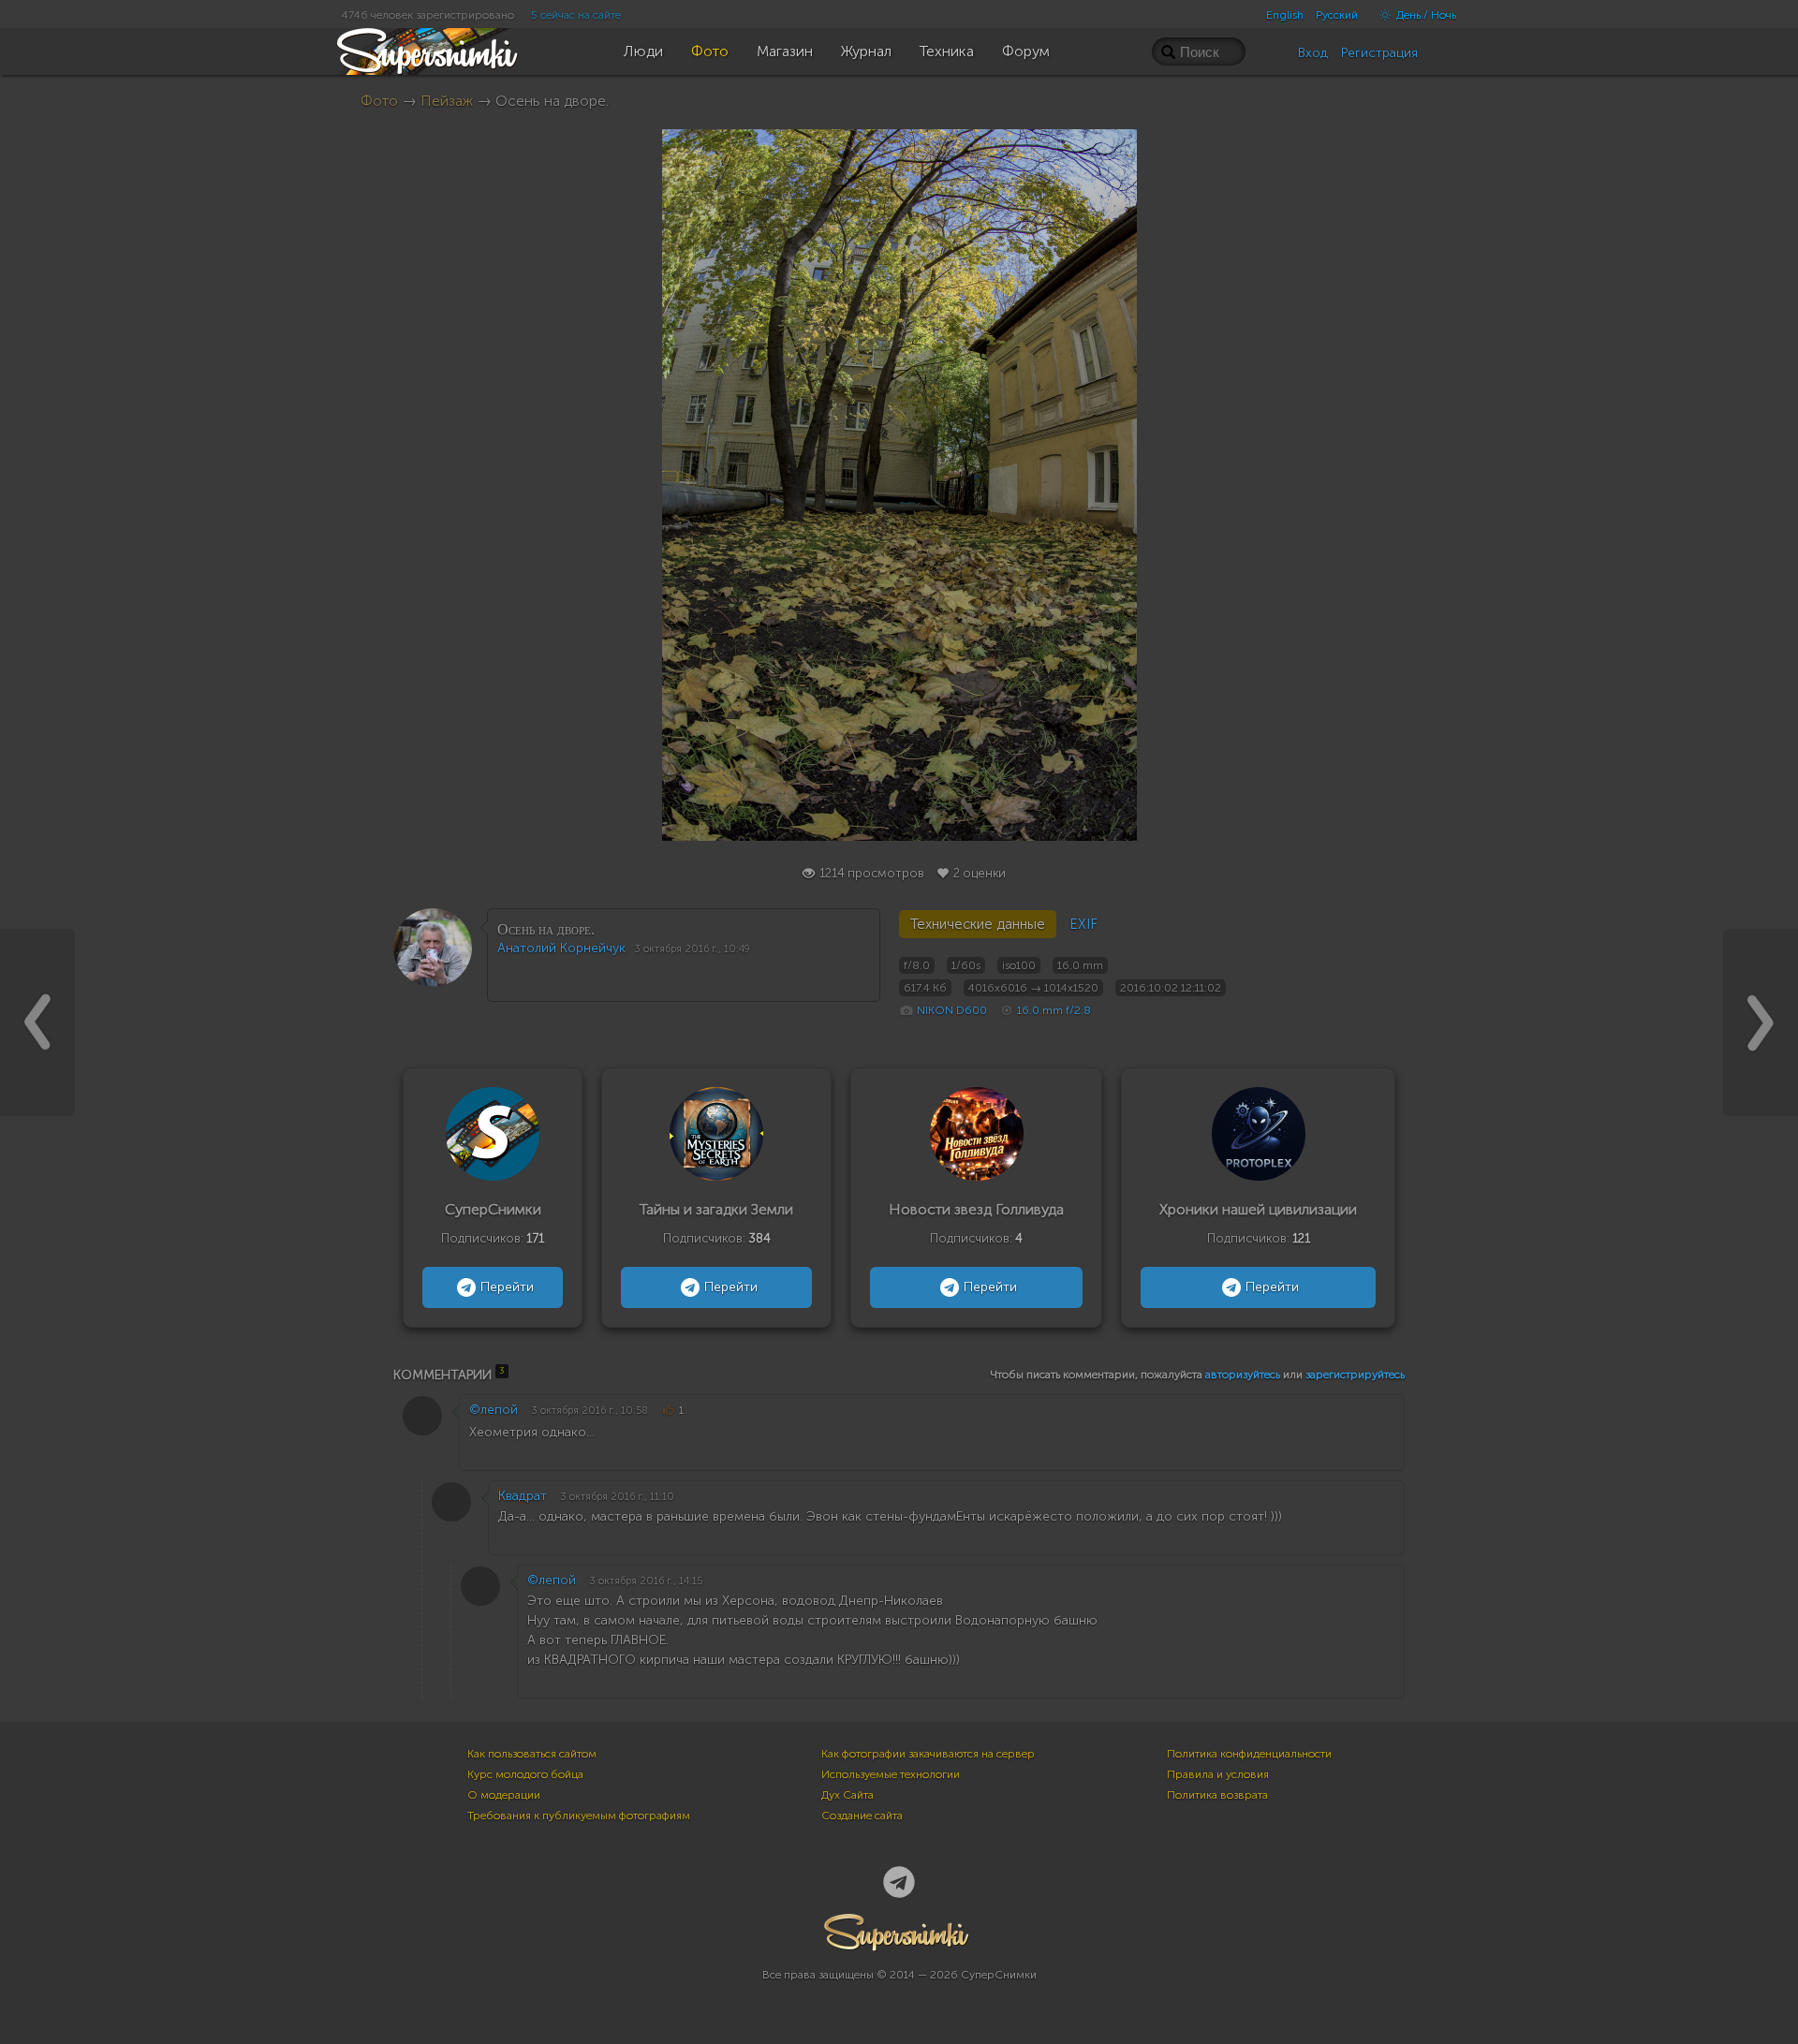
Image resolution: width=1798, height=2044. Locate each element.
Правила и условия (1218, 1774)
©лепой (494, 1410)
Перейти (507, 1287)
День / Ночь (1425, 15)
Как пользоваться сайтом (532, 1754)
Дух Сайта (847, 1795)
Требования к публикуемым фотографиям (579, 1816)
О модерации (504, 1795)
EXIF (1083, 924)
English (1285, 15)
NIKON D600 (952, 1010)
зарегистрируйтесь (1355, 1375)
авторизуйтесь (1243, 1375)
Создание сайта (862, 1816)
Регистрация (1379, 53)
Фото (379, 101)
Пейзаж (447, 101)
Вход (1313, 53)
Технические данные (978, 924)
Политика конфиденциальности (1249, 1754)
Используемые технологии (891, 1774)
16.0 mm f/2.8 (1054, 1010)
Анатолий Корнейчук (561, 948)
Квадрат (523, 1496)
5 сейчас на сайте (576, 15)
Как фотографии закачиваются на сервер (928, 1754)
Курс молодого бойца (525, 1774)
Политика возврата (1217, 1795)
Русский (1337, 15)
